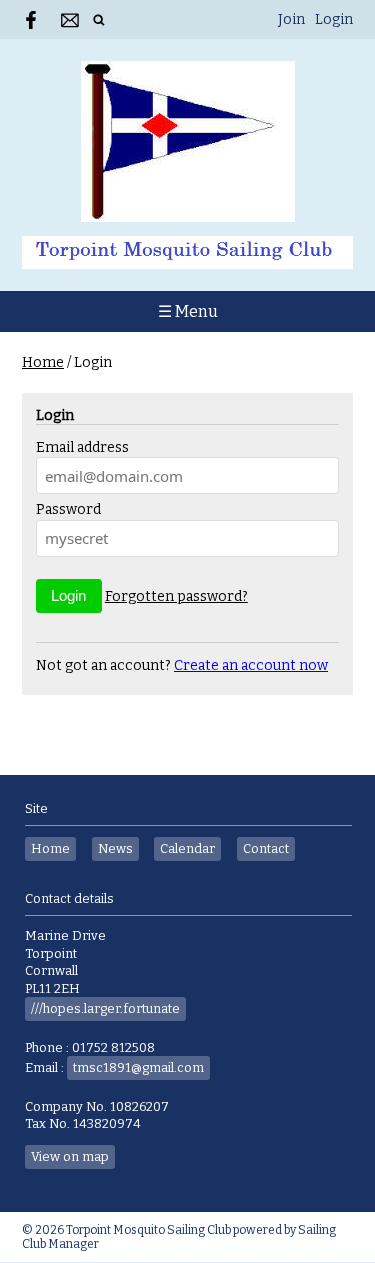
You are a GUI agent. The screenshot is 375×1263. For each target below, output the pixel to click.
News (115, 848)
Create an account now (251, 665)
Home (43, 362)
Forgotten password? (176, 596)
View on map (70, 1156)
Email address (82, 447)
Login (334, 19)
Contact (266, 848)
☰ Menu (188, 311)
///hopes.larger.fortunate (105, 1008)
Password (68, 509)
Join (291, 19)
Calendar (187, 848)
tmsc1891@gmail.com (138, 1067)
